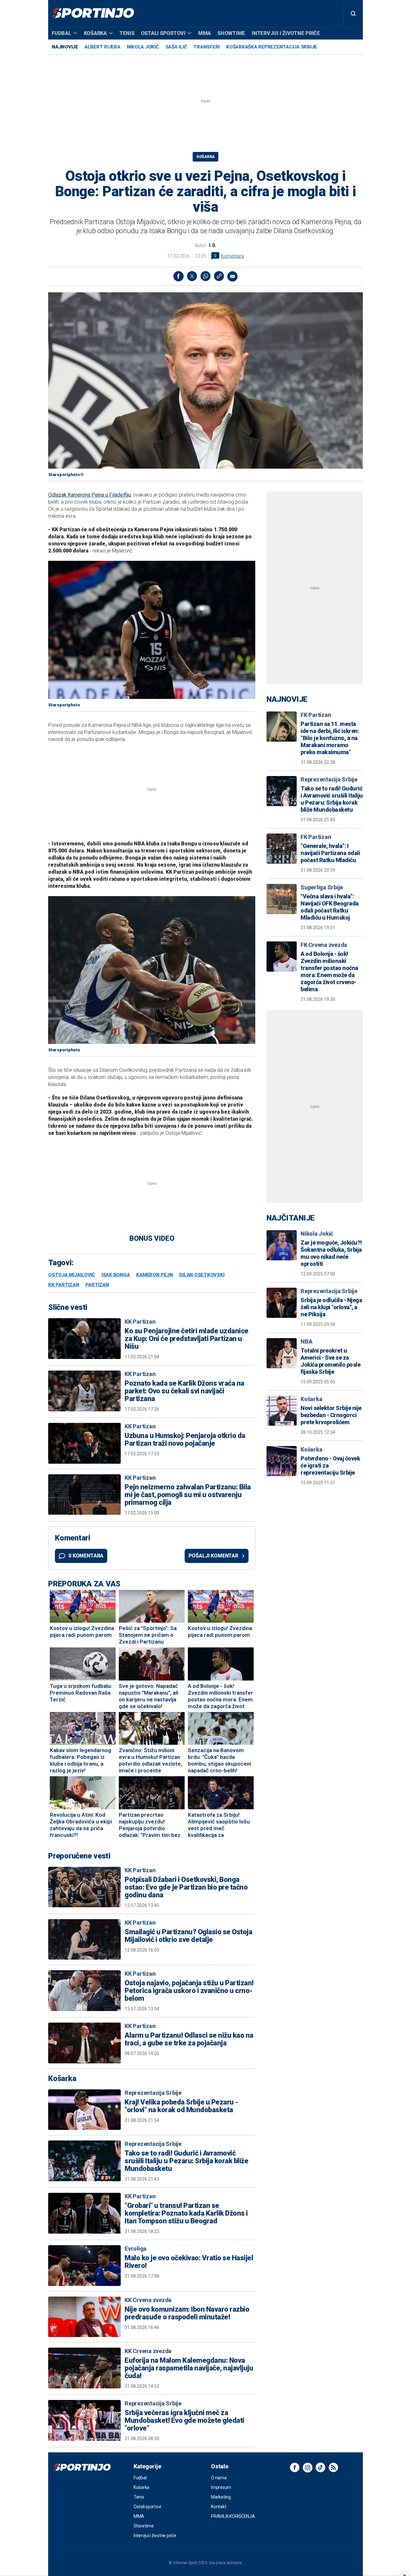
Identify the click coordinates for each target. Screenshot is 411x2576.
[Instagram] (308, 2467)
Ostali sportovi (163, 33)
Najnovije (65, 47)
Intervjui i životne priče (286, 33)
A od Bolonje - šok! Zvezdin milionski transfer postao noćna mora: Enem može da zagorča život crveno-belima (329, 971)
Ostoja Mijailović (72, 1275)
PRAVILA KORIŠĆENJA (233, 2516)
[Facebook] (179, 276)
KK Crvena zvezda (148, 2300)
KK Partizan (64, 1285)
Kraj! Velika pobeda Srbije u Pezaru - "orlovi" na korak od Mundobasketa (181, 2106)
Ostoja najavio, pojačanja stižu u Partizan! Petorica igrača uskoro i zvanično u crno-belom (189, 1991)
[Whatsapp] (205, 276)
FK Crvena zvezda (324, 945)
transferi (206, 47)
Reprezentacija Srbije (153, 2093)
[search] (353, 13)
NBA (306, 1341)
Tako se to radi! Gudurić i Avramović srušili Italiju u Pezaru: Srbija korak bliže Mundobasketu (186, 2161)
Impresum (221, 2487)
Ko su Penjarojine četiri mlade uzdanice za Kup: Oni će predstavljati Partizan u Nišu (187, 1339)
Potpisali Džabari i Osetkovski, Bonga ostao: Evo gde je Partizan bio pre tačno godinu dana (186, 1887)
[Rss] (333, 2467)
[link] (219, 276)
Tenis (127, 33)
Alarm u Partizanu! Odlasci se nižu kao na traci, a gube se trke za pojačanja (189, 2039)
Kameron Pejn (154, 1275)
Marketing (221, 2497)
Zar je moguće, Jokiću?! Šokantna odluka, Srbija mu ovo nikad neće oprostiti (331, 1253)
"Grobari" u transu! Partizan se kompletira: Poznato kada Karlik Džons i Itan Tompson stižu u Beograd (186, 2213)
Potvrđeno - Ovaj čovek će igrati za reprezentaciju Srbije (330, 1465)
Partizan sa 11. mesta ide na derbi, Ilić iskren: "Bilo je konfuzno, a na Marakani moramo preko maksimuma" (330, 738)
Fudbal (61, 33)
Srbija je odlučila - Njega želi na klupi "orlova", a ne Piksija (331, 1307)
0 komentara (86, 1556)
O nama (219, 2478)
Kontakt (219, 2507)
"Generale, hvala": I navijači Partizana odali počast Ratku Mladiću (330, 853)
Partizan (97, 1285)
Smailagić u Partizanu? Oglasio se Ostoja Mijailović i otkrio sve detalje (188, 1936)
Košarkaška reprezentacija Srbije (271, 47)
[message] (232, 276)
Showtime (231, 33)
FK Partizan (316, 715)
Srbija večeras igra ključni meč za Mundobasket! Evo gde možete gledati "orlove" (184, 2421)
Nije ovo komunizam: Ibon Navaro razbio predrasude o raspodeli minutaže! (187, 2313)
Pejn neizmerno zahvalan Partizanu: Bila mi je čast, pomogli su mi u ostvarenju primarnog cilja (188, 1495)
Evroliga (136, 2249)
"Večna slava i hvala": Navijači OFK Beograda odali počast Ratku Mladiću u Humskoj (330, 907)
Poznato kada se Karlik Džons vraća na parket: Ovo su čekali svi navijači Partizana (184, 1391)
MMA (205, 33)
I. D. (213, 245)
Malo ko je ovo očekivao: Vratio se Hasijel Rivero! (189, 2262)
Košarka (95, 33)
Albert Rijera (102, 47)
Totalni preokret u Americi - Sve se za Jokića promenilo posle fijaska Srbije (330, 1361)
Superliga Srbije (322, 887)
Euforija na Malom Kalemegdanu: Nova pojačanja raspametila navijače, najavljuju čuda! (189, 2368)
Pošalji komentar (213, 1556)
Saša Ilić (176, 47)
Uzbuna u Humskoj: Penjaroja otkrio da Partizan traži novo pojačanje (185, 1440)
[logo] (93, 13)
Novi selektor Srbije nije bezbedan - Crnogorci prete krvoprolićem (331, 1415)
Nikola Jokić (143, 47)
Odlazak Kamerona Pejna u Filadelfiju (89, 495)
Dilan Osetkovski (202, 1275)
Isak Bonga (116, 1275)
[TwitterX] (192, 276)
